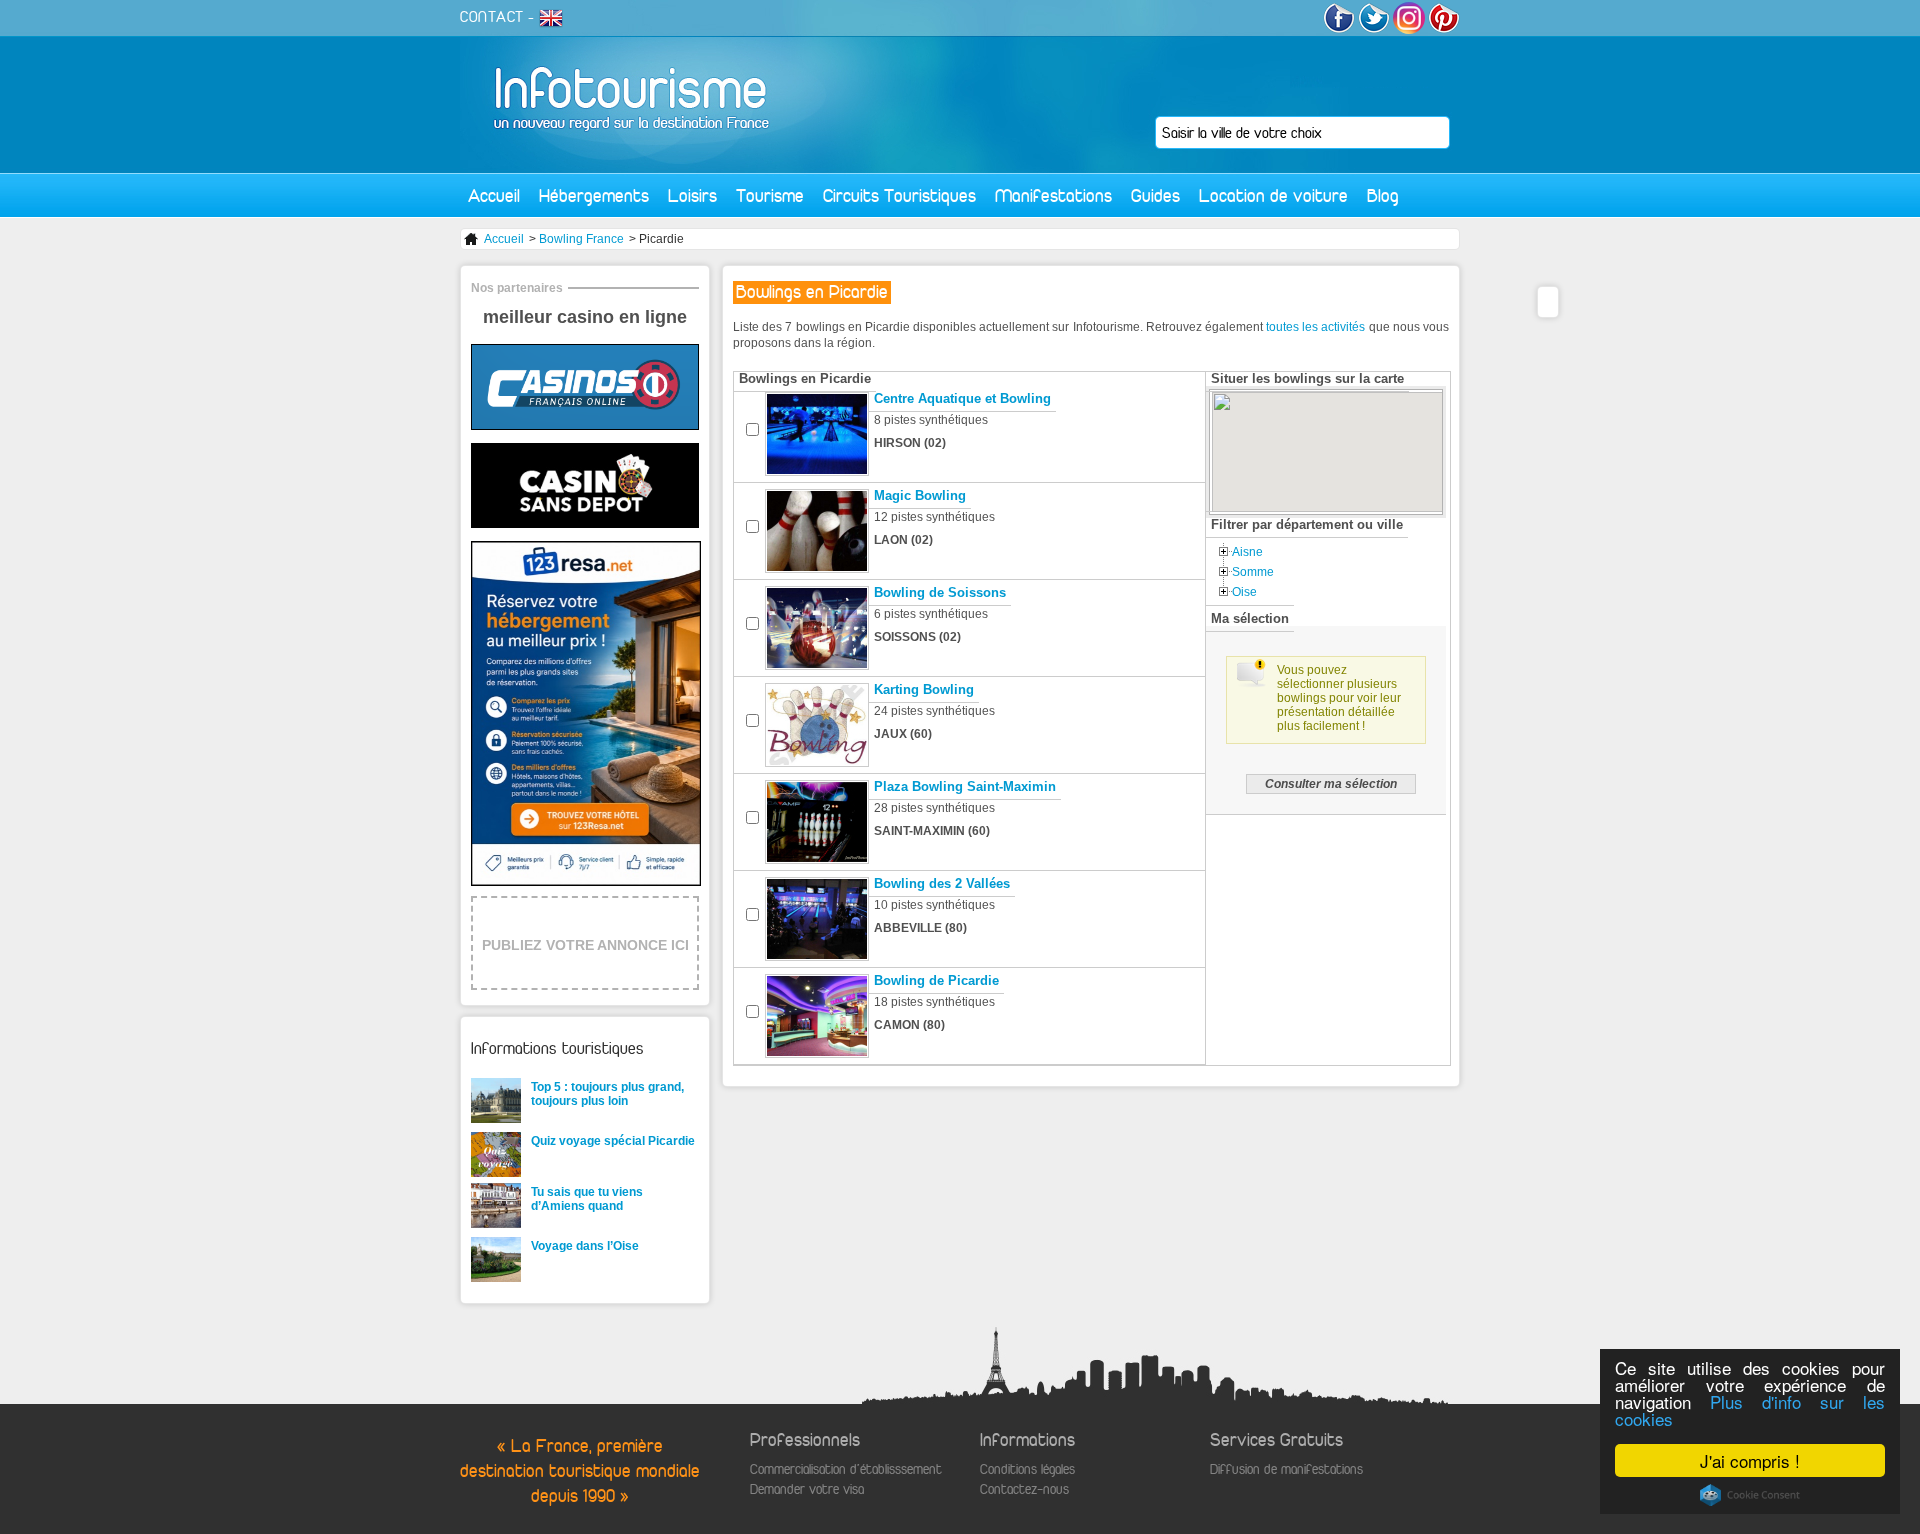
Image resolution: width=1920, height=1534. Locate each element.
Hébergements (594, 195)
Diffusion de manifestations (1286, 1469)
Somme (1253, 572)
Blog (1383, 195)
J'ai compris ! (1750, 1460)
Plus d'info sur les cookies (1750, 1410)
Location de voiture (1273, 195)
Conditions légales (1027, 1469)
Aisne (1247, 552)
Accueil (494, 195)
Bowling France (581, 239)
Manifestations (1053, 195)
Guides (1155, 195)
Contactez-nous (1024, 1489)
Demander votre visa (807, 1489)
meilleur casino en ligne (585, 317)
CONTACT (492, 17)
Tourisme (770, 195)
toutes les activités (1315, 327)
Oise (1244, 592)
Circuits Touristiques (899, 195)
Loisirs (692, 195)
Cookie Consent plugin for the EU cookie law (1750, 1495)
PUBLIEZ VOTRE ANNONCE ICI (585, 945)
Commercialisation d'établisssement (846, 1469)
